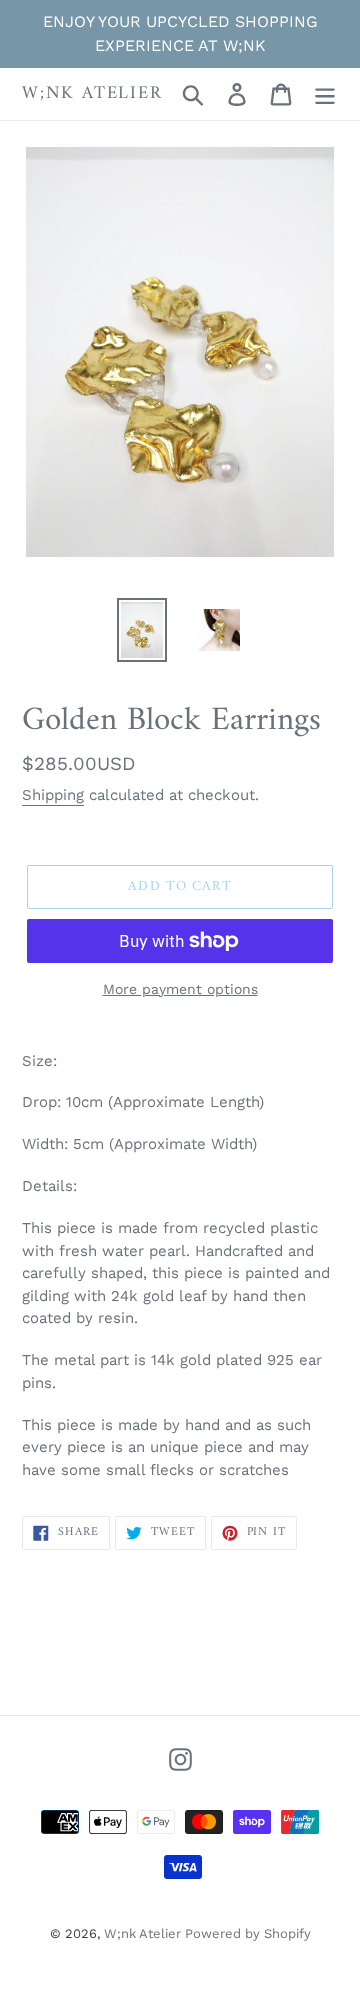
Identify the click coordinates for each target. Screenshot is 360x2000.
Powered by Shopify (248, 1933)
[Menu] (325, 94)
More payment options (180, 989)
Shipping (53, 795)
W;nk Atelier (92, 94)
